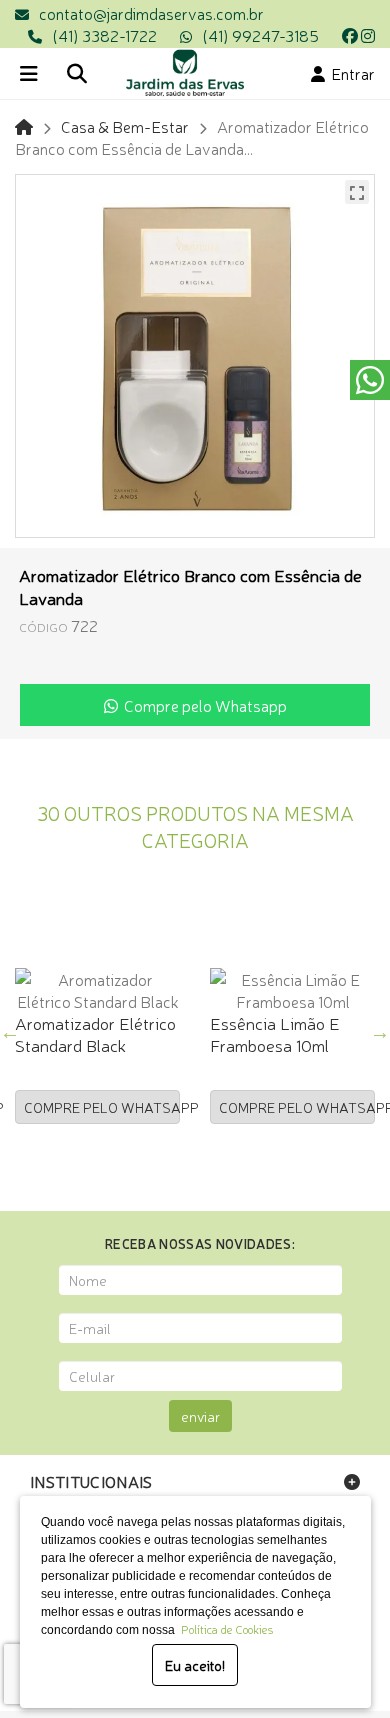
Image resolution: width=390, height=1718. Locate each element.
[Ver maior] (357, 192)
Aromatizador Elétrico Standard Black (95, 1033)
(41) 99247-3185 (260, 35)
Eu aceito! (195, 1665)
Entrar (350, 73)
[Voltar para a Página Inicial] (24, 126)
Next (380, 1032)
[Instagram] (368, 35)
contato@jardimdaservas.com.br (151, 13)
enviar (200, 1416)
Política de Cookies (224, 1629)
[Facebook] (350, 35)
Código (43, 626)
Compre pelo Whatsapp (202, 705)
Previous (10, 1032)
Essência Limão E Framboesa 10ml (275, 1033)
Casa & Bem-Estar (125, 126)
